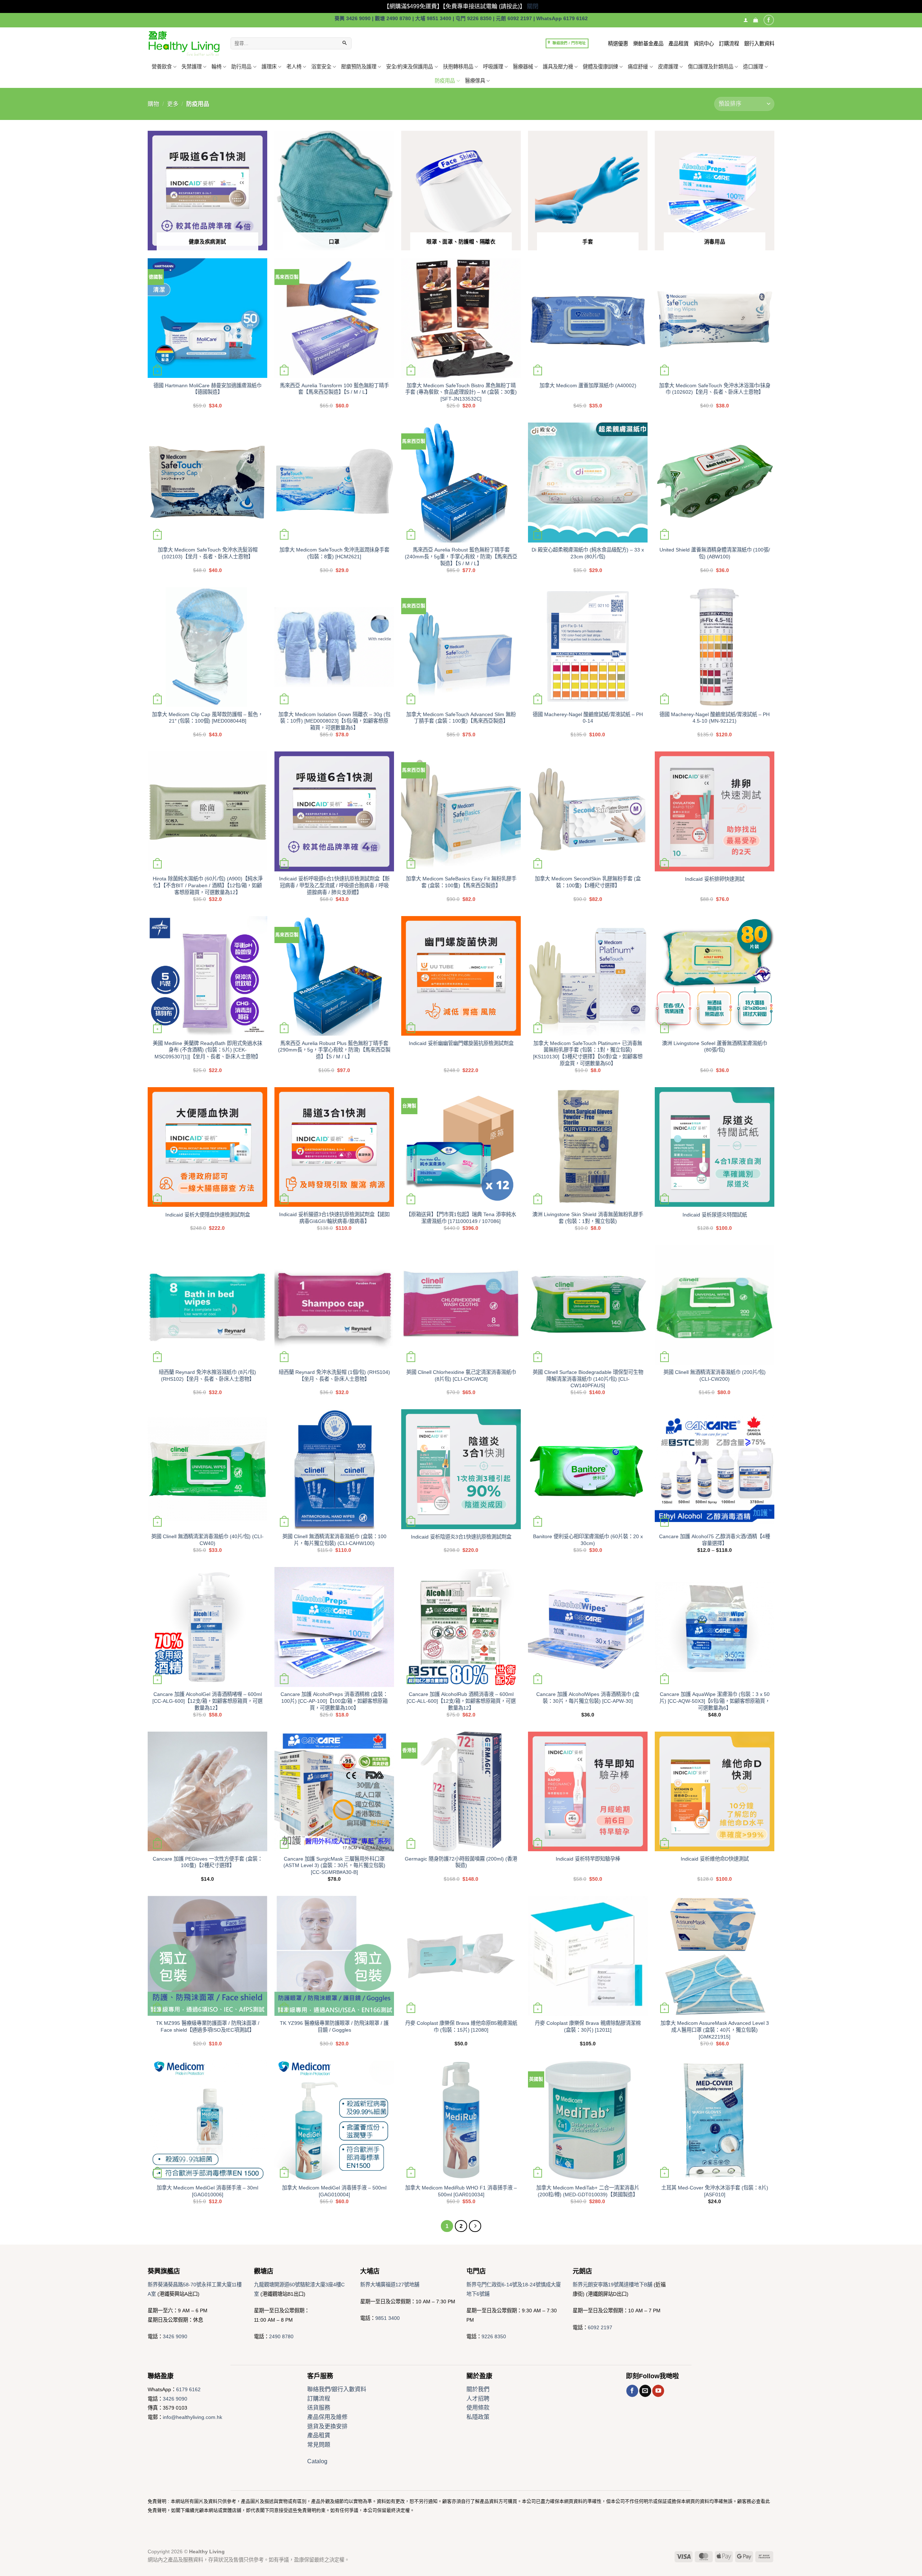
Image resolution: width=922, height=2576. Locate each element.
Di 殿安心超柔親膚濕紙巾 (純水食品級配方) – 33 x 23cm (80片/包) (588, 553)
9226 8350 (494, 2336)
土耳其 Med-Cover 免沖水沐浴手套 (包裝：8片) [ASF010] (715, 2191)
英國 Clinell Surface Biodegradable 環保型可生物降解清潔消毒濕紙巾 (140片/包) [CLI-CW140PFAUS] (588, 1379)
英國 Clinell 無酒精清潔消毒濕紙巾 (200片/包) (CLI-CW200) (715, 1376)
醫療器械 (523, 67)
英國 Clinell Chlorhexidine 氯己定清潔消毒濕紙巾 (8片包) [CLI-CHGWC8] (461, 1376)
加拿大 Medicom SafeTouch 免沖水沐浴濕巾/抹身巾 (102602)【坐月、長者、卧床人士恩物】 (715, 389)
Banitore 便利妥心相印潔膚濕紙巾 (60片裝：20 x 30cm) (588, 1540)
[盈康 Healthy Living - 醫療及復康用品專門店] (184, 43)
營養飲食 (162, 67)
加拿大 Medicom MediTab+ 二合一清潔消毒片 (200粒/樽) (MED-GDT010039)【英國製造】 (588, 2191)
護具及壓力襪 (558, 67)
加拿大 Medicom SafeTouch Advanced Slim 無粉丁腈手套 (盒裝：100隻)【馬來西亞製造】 (461, 718)
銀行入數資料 (759, 44)
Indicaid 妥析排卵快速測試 (715, 879)
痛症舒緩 (638, 67)
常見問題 (319, 2445)
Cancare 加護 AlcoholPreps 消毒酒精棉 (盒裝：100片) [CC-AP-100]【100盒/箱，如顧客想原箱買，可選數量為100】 (334, 1701)
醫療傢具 (475, 81)
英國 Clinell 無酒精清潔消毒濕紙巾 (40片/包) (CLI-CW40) (207, 1540)
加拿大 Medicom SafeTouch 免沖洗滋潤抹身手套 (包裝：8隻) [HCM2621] (334, 553)
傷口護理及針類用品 (711, 67)
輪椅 (216, 67)
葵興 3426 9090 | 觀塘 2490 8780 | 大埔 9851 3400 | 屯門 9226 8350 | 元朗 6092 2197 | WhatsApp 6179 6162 (461, 19)
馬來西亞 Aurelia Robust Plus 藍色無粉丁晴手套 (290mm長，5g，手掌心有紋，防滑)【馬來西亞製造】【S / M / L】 (334, 1050)
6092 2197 (600, 2327)
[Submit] (345, 44)
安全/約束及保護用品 (409, 67)
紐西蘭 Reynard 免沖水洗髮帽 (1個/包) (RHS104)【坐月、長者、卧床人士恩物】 (334, 1376)
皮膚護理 (668, 67)
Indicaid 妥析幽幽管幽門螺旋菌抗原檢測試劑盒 (461, 1043)
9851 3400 (388, 2318)
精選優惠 (618, 44)
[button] (755, 20)
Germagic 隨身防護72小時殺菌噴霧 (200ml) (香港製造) (461, 1862)
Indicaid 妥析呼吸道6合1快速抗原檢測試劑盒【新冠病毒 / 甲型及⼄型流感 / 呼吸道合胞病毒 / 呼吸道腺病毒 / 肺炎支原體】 (334, 885)
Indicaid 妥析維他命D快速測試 (715, 1859)
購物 (153, 104)
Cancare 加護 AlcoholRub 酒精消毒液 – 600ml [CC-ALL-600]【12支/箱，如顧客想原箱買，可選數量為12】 (461, 1701)
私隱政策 (478, 2417)
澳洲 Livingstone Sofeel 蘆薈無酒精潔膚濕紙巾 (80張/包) (715, 1047)
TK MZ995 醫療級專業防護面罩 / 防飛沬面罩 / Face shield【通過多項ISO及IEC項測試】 (208, 2026)
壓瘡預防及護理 (359, 67)
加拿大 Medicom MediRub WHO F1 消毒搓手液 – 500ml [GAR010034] (461, 2191)
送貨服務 (319, 2408)
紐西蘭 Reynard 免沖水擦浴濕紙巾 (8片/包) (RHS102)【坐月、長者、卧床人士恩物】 (207, 1376)
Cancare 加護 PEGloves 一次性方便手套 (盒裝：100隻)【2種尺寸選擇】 (208, 1862)
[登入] (746, 20)
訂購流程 (729, 44)
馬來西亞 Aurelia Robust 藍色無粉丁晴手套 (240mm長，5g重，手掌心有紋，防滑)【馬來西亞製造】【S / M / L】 (461, 556)
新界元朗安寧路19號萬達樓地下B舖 (612, 2285)
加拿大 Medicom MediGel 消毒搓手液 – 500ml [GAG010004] (334, 2191)
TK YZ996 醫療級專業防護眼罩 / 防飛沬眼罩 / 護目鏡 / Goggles (334, 2026)
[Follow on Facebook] (769, 20)
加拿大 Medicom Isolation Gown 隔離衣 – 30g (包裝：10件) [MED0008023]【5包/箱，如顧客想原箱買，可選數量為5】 (334, 721)
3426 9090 (175, 2336)
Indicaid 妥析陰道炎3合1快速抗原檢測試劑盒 (461, 1537)
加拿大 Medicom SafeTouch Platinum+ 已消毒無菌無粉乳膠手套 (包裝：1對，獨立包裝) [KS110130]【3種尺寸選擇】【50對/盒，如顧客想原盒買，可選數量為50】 (588, 1053)
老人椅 (294, 67)
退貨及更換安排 (327, 2426)
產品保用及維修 (327, 2417)
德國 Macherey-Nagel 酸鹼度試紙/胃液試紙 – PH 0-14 (588, 718)
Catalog (317, 2461)
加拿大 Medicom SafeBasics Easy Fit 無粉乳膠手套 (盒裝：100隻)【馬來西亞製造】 (461, 882)
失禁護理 (192, 67)
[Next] (475, 2226)
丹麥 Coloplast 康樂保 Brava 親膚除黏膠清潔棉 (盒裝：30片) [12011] (588, 2026)
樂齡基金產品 (648, 44)
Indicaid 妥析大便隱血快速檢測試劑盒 (208, 1215)
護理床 (269, 67)
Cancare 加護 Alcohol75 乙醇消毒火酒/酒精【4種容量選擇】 (715, 1540)
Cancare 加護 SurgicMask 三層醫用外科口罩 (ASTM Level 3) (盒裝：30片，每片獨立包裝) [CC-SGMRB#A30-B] (334, 1865)
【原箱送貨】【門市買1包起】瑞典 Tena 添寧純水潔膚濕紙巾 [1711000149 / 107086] (461, 1218)
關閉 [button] (533, 6)
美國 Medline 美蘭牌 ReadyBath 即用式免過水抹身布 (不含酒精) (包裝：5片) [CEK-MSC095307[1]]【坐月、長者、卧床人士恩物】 (207, 1050)
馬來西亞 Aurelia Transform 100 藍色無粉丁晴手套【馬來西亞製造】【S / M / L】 (334, 389)
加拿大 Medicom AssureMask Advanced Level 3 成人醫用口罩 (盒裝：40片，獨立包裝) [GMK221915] (715, 2030)
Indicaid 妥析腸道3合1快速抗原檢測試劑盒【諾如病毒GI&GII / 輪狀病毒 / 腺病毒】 (334, 1218)
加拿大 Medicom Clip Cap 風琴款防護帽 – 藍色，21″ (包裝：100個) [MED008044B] (207, 718)
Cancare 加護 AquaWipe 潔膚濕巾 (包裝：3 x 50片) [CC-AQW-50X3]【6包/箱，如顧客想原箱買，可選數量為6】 (715, 1701)
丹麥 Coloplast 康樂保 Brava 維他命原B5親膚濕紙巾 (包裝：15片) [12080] (461, 2026)
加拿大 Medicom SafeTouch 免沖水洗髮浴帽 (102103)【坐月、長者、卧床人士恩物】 (208, 553)
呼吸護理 (493, 67)
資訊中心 (704, 44)
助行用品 (241, 67)
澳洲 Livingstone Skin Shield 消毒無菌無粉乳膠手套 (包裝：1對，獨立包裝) (588, 1218)
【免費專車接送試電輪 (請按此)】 (484, 6)
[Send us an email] (645, 2391)
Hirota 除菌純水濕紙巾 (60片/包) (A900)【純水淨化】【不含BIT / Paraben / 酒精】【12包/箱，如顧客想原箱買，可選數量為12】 (208, 885)
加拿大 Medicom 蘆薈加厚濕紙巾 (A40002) (588, 385)
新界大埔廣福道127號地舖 (390, 2285)
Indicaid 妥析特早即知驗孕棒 (588, 1859)
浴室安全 (321, 67)
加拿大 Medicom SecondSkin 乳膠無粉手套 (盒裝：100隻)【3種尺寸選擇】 (588, 882)
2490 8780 (281, 2336)
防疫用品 (445, 81)
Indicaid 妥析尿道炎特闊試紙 (715, 1215)
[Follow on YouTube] (658, 2391)
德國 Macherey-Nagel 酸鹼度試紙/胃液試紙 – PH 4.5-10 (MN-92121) (715, 718)
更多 (173, 104)
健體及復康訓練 (600, 67)
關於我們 (478, 2389)
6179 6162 (188, 2389)
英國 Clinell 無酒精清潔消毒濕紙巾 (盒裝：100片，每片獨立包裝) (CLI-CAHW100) (334, 1540)
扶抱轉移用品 (458, 67)
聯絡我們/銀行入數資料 (337, 2389)
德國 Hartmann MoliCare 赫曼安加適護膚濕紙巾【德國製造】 (207, 389)
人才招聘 (478, 2399)
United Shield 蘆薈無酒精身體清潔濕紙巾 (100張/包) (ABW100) (715, 553)
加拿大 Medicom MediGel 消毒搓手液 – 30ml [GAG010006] (207, 2191)
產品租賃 (679, 44)
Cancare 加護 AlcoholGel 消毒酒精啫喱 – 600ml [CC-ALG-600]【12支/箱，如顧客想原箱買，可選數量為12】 (207, 1701)
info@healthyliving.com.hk (193, 2417)
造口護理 (753, 67)
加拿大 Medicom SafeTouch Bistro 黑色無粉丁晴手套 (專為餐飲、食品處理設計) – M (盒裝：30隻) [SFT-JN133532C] (461, 392)
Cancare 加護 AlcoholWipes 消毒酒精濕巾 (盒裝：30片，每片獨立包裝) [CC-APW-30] (588, 1698)
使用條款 (478, 2408)
